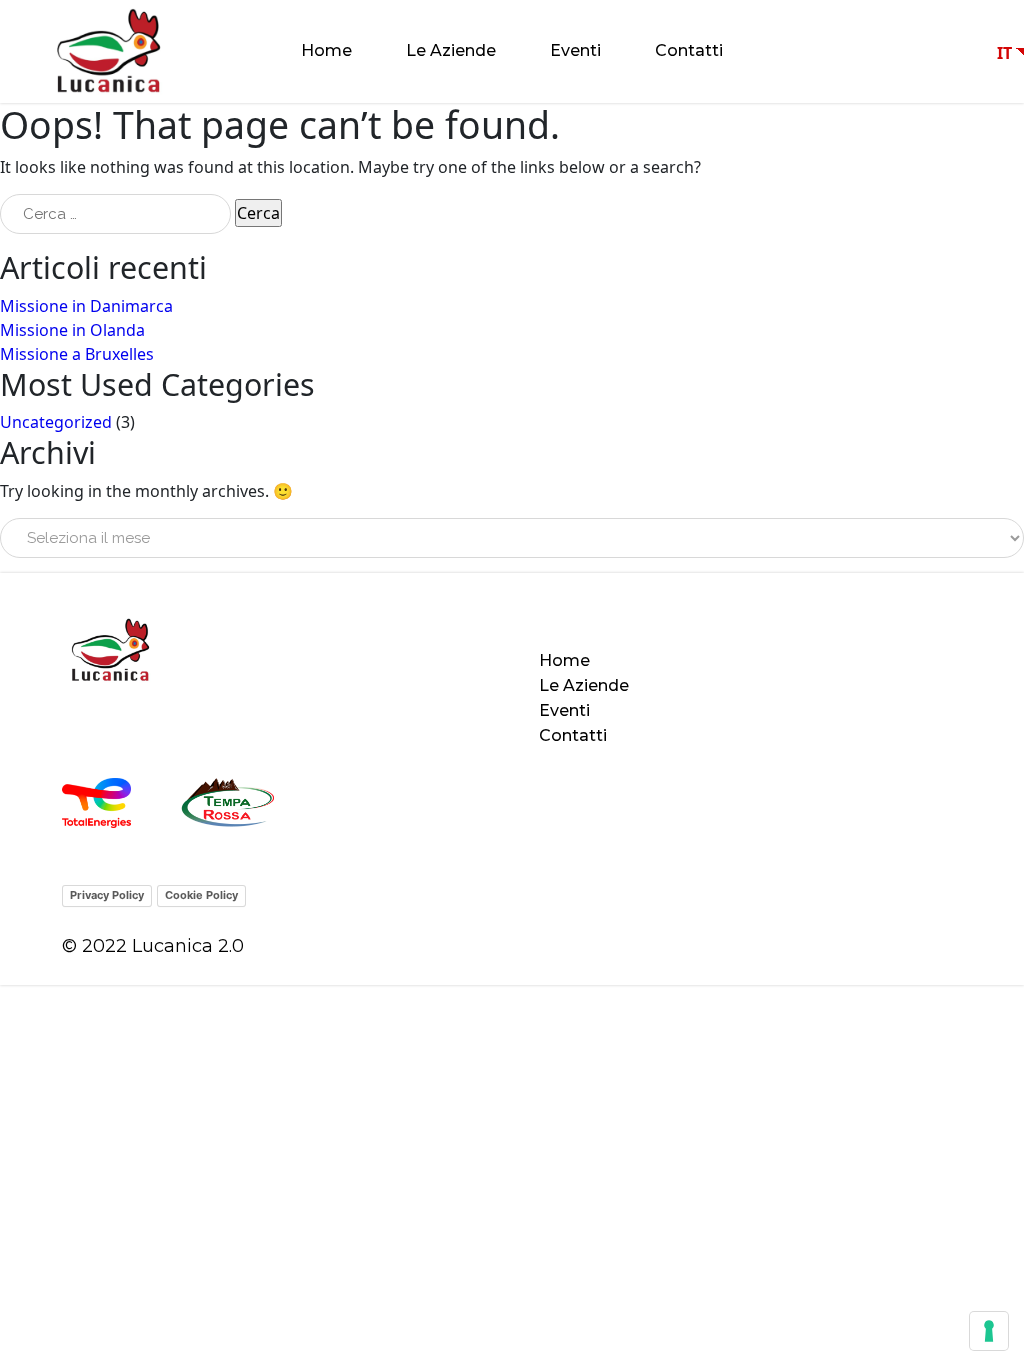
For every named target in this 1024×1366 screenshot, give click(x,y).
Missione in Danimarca (86, 306)
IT (1004, 53)
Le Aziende (451, 50)
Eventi (575, 50)
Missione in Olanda (72, 330)
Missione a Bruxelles (77, 354)
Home (326, 50)
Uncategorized (56, 422)
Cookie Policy (201, 895)
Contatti (689, 50)
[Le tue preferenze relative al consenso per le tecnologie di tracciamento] (989, 1331)
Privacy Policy (107, 895)
